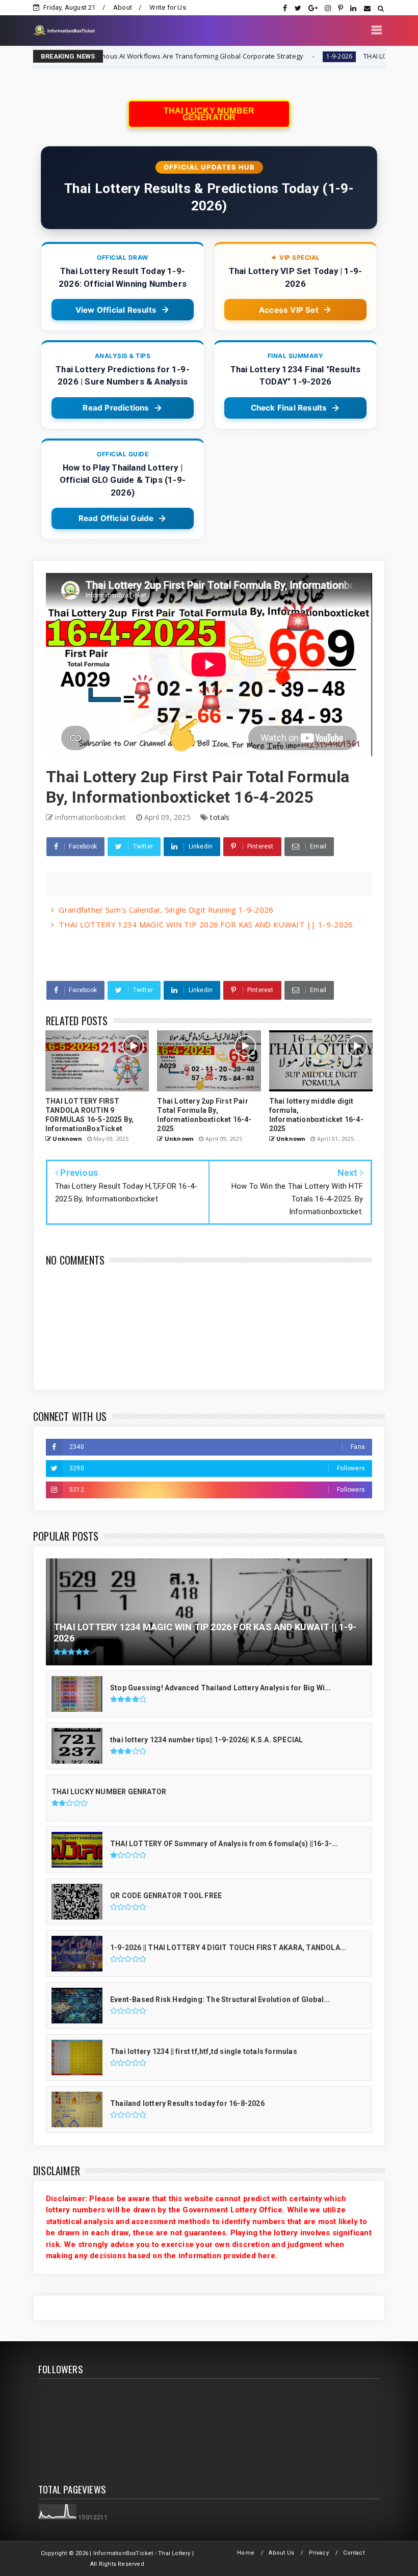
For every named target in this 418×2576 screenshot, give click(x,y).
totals (220, 817)
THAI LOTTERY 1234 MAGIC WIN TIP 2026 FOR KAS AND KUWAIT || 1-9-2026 (206, 924)
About (123, 7)
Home (246, 2553)
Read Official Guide (116, 518)
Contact (354, 2553)
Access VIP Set (289, 310)
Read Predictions (116, 408)
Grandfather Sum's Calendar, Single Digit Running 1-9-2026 (166, 910)
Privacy (319, 2553)
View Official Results (116, 310)
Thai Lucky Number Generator (209, 114)
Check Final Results (289, 408)
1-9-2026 (244, 56)
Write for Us (167, 7)
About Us (281, 2553)
